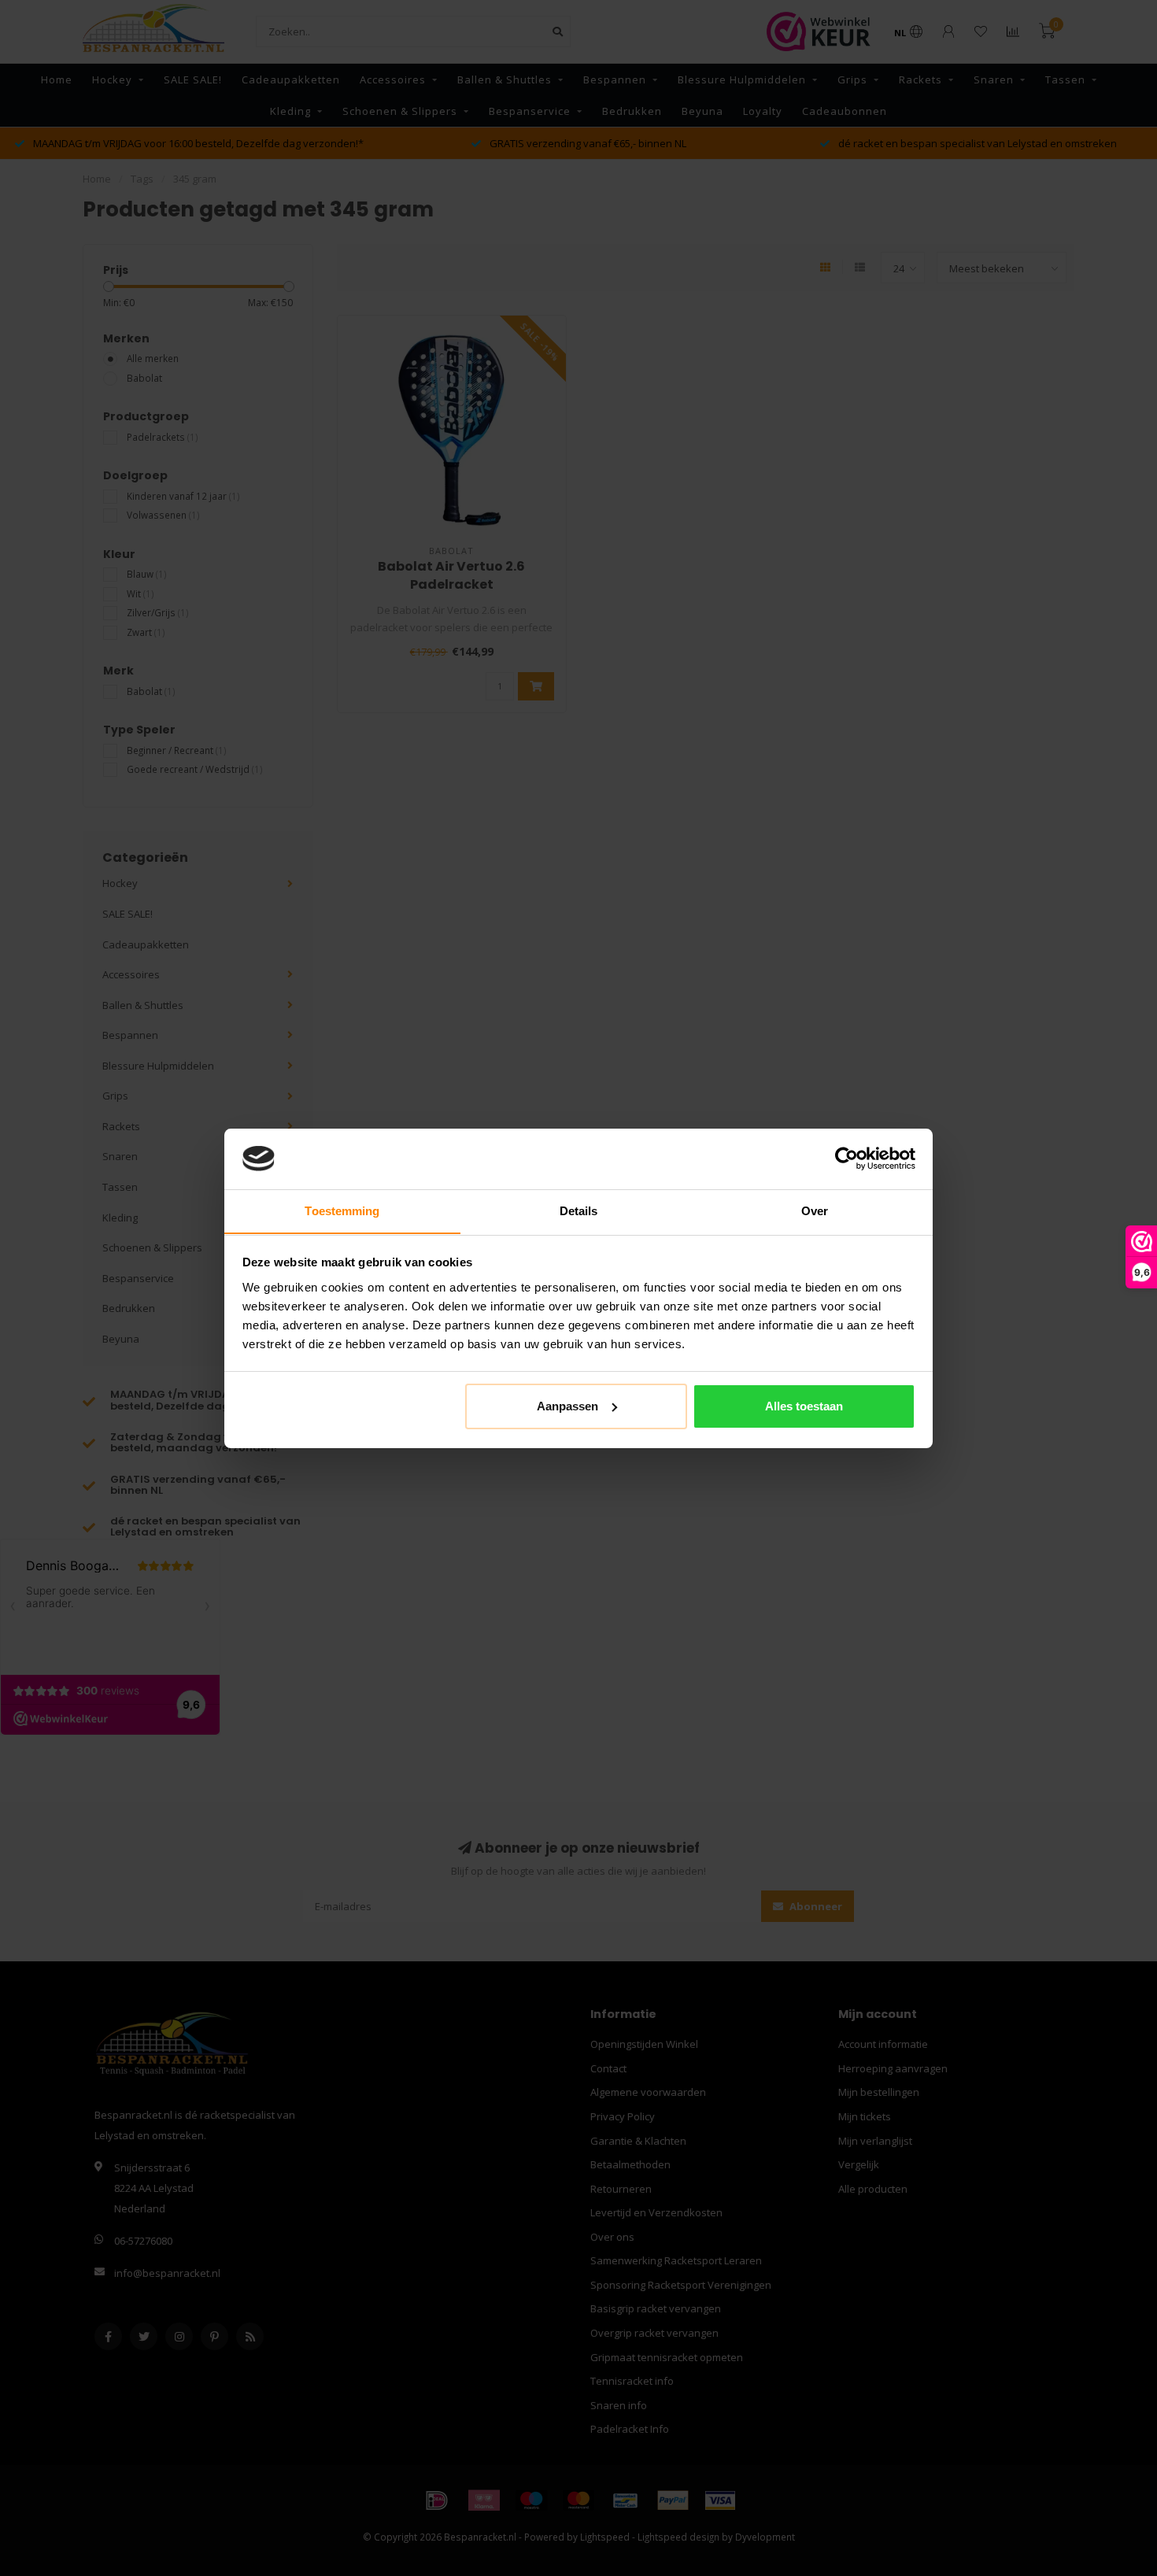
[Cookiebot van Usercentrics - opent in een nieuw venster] (846, 1159)
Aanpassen (567, 1406)
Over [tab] (815, 1210)
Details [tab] (579, 1210)
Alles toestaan (804, 1406)
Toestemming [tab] (342, 1210)
